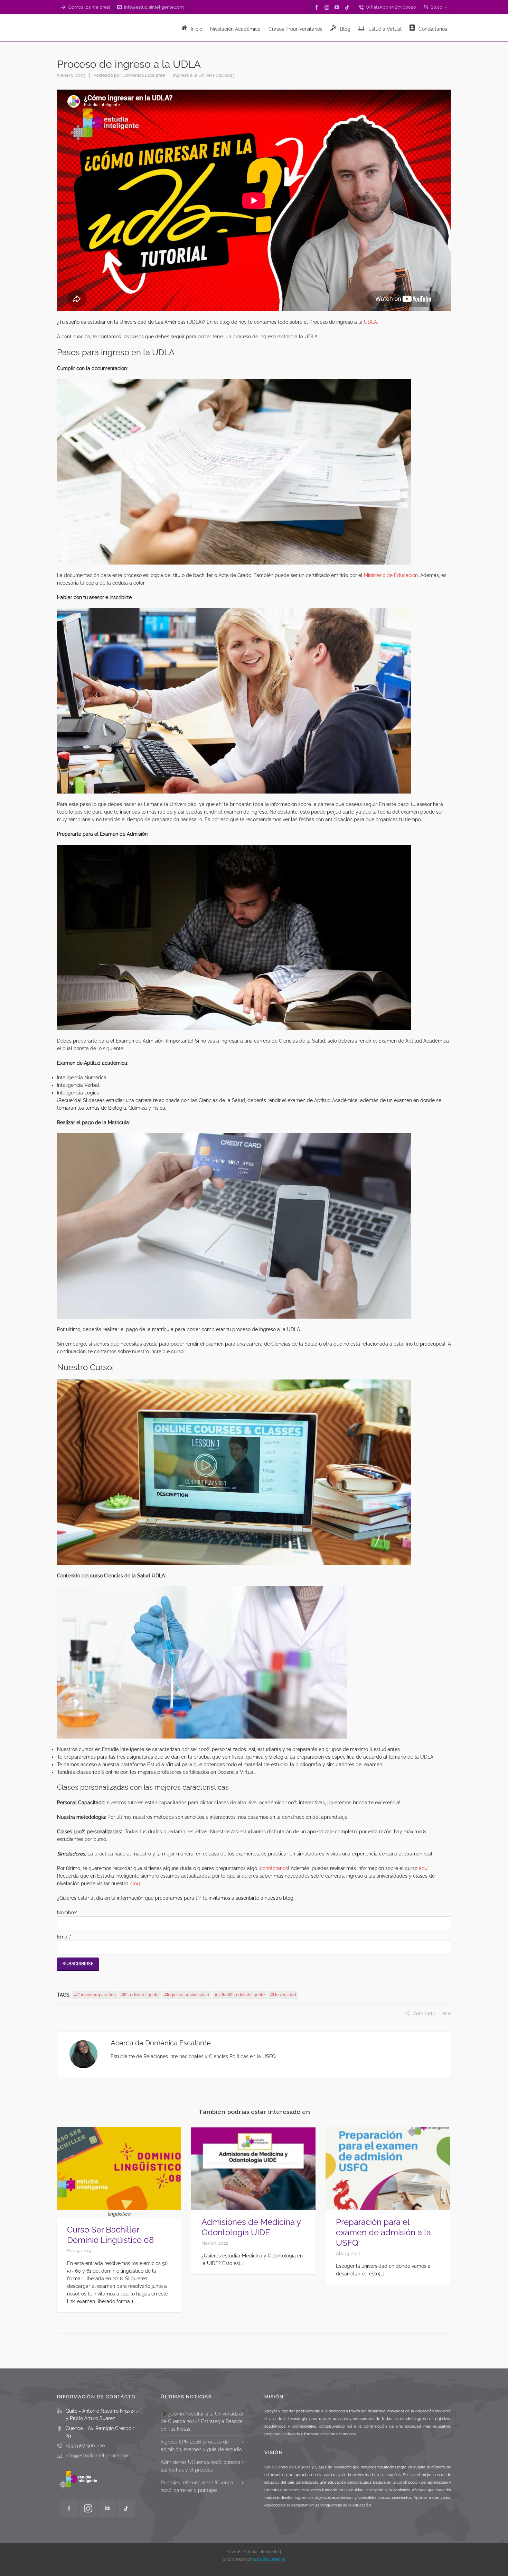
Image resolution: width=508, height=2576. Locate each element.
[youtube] (338, 7)
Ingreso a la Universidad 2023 (204, 75)
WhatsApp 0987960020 (391, 7)
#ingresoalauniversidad (187, 1995)
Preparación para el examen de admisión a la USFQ (383, 2232)
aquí (424, 1868)
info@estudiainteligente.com (154, 7)
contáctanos (274, 1868)
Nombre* (67, 1913)
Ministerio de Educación (390, 575)
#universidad (283, 1995)
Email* (64, 1937)
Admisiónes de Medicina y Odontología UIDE (251, 2227)
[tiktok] (348, 7)
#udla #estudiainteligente (240, 1995)
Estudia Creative (270, 2559)
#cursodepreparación (95, 1995)
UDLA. (371, 322)
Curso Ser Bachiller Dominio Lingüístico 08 (110, 2235)
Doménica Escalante (144, 75)
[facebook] (318, 7)
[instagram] (328, 7)
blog (135, 1883)
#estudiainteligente (140, 1995)
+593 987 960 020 (85, 2446)
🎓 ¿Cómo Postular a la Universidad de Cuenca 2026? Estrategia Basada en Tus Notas (202, 2421)
